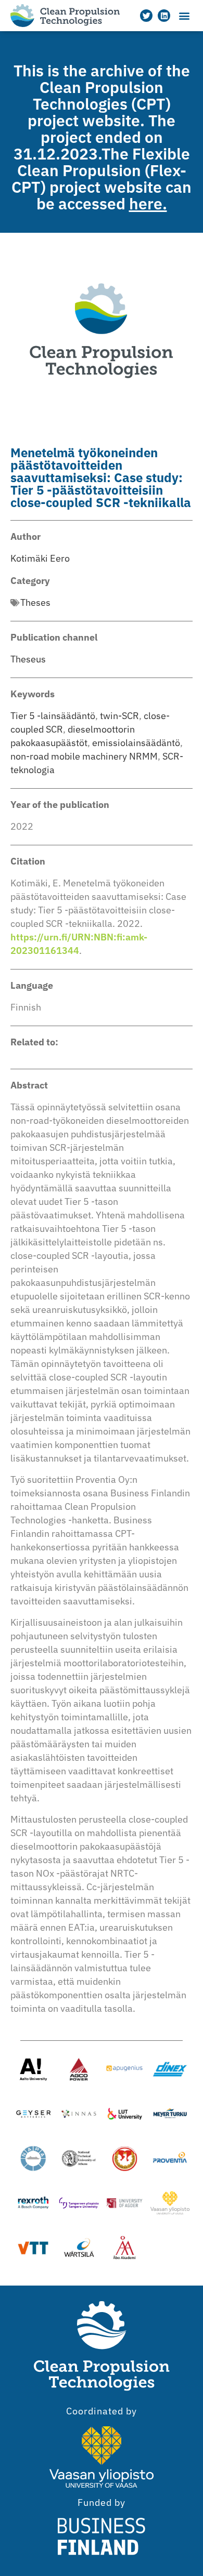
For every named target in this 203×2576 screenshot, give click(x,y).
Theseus (28, 659)
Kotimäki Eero (40, 558)
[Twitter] (146, 16)
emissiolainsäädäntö (136, 743)
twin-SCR (119, 716)
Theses (35, 602)
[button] (184, 16)
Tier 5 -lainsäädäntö (53, 716)
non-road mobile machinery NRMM (84, 756)
